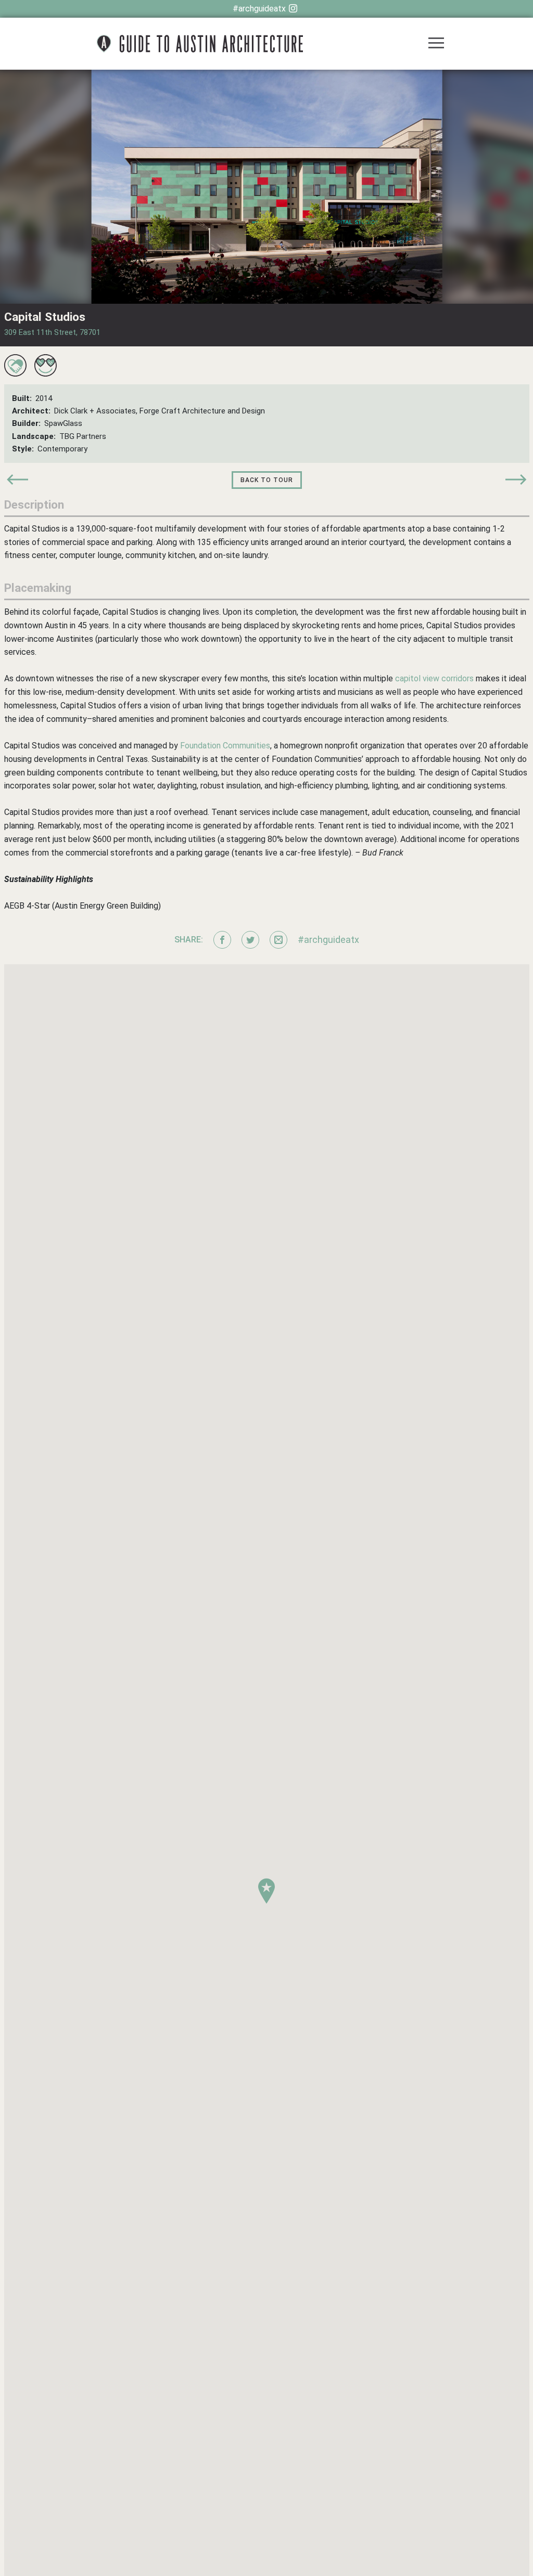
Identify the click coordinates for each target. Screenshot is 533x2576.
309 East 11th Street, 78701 (52, 332)
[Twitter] (250, 940)
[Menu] (436, 44)
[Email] (278, 940)
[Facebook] (222, 940)
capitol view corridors (434, 678)
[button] (266, 1891)
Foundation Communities (225, 746)
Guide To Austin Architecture (200, 44)
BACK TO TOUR (267, 480)
